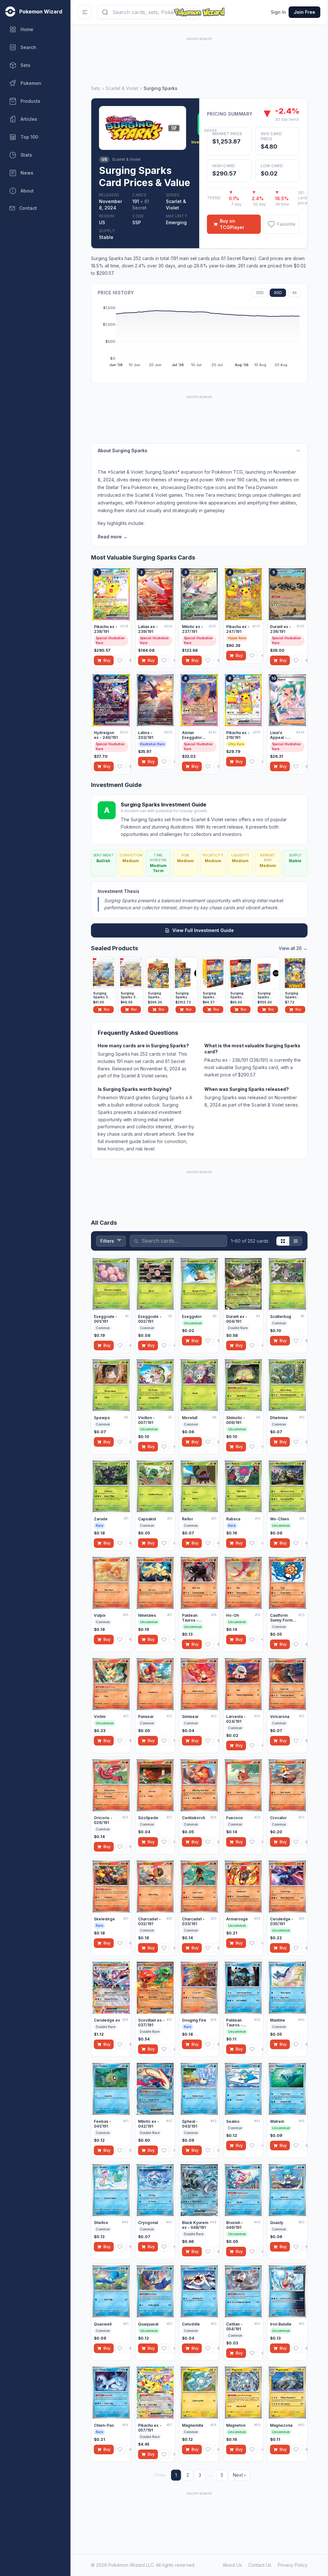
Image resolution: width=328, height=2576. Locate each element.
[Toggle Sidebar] (85, 12)
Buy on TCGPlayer (232, 224)
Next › (239, 2475)
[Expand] (298, 451)
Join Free (304, 12)
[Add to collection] (131, 660)
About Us (232, 2565)
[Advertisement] (199, 57)
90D (278, 293)
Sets (96, 88)
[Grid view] (283, 1241)
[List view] (296, 1241)
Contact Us (260, 2565)
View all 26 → (293, 948)
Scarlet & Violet (122, 88)
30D (260, 293)
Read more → (113, 537)
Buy (107, 660)
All (294, 293)
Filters (107, 1241)
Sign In (278, 12)
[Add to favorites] (120, 660)
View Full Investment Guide (203, 930)
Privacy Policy (293, 2565)
